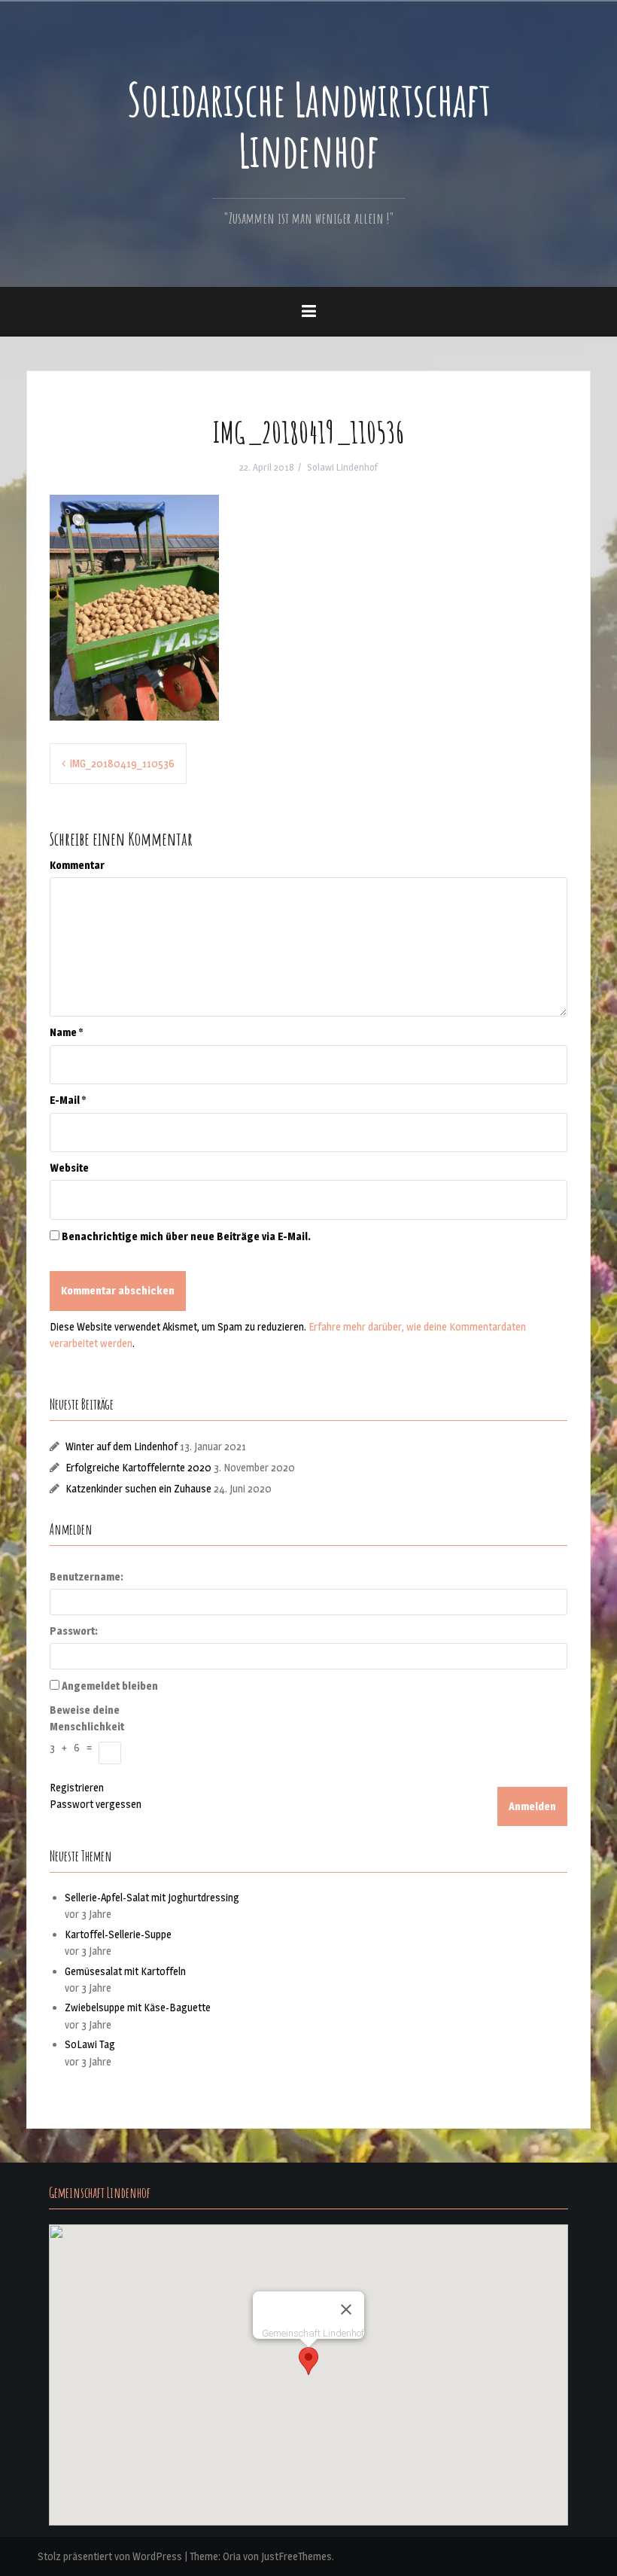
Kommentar (77, 865)
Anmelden (532, 1806)
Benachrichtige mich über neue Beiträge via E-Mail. (186, 1236)
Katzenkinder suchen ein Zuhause (138, 1488)
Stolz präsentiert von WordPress (110, 2556)
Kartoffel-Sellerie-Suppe (118, 1934)
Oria (232, 2556)
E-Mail (68, 1100)
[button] (308, 2361)
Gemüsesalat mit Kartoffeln (125, 1971)
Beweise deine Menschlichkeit (87, 1718)
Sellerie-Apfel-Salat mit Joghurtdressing (152, 1897)
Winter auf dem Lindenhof (122, 1446)
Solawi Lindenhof (342, 467)
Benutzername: (87, 1576)
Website (69, 1168)
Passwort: (74, 1631)
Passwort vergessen (96, 1804)
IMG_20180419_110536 (122, 763)
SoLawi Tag (90, 2044)
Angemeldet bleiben (110, 1686)
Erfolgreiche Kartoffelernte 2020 (138, 1467)
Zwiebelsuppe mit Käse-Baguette (138, 2007)
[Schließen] (346, 2309)
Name (66, 1032)
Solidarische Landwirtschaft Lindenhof (309, 124)
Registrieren (77, 1787)
